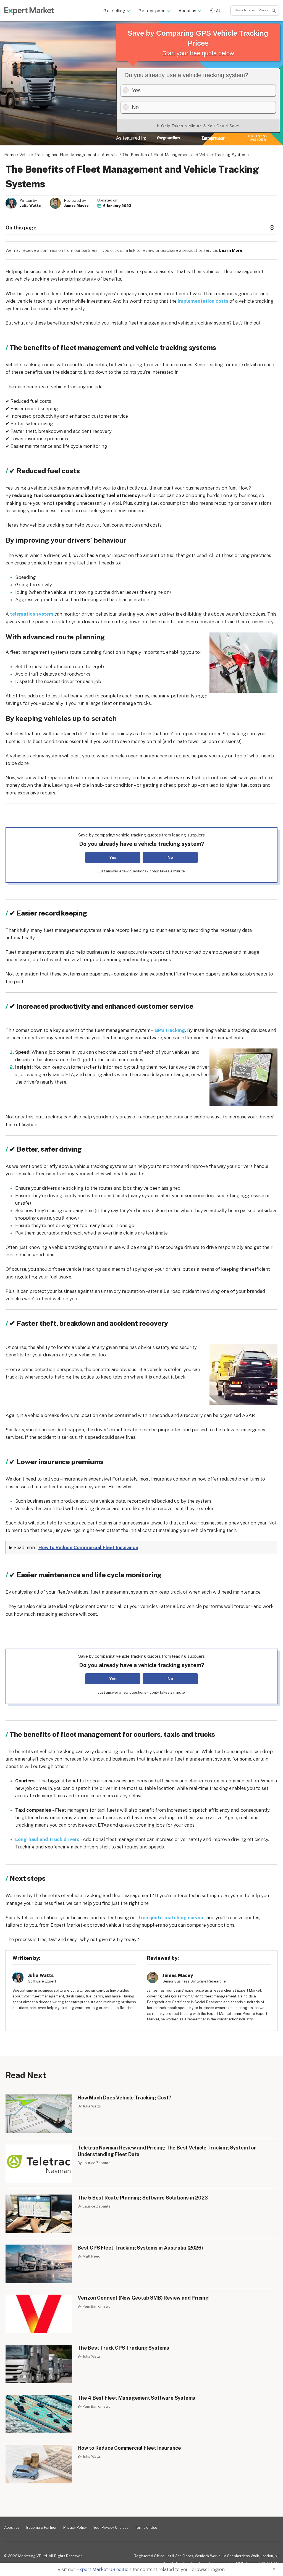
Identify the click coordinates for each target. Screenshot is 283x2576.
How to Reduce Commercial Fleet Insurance (88, 1547)
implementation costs (203, 301)
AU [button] (219, 11)
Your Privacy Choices (111, 2527)
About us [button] (188, 11)
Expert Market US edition (104, 2569)
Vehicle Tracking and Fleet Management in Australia (69, 155)
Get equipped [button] (152, 11)
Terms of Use (146, 2527)
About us (12, 2527)
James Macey (76, 206)
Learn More (231, 250)
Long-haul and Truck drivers (47, 1839)
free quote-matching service (171, 1918)
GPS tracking (170, 1030)
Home (10, 155)
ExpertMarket (29, 11)
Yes (113, 857)
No (170, 857)
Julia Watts (30, 206)
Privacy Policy (75, 2527)
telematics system (32, 614)
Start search (274, 11)
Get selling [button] (114, 11)
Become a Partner (41, 2527)
